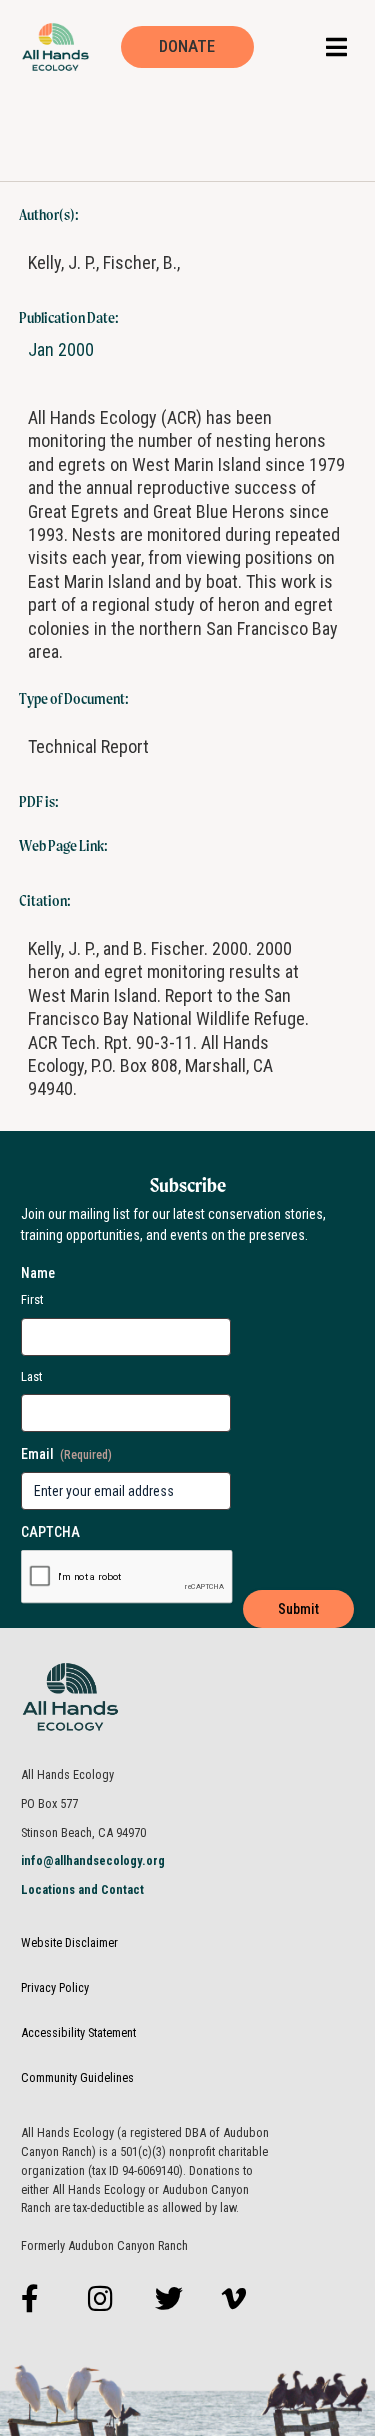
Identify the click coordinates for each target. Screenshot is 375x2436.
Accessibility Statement (78, 2032)
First (32, 1299)
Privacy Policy (55, 1987)
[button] (336, 46)
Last (32, 1376)
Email (66, 1454)
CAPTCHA (50, 1532)
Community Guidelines (77, 2077)
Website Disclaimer (69, 1942)
